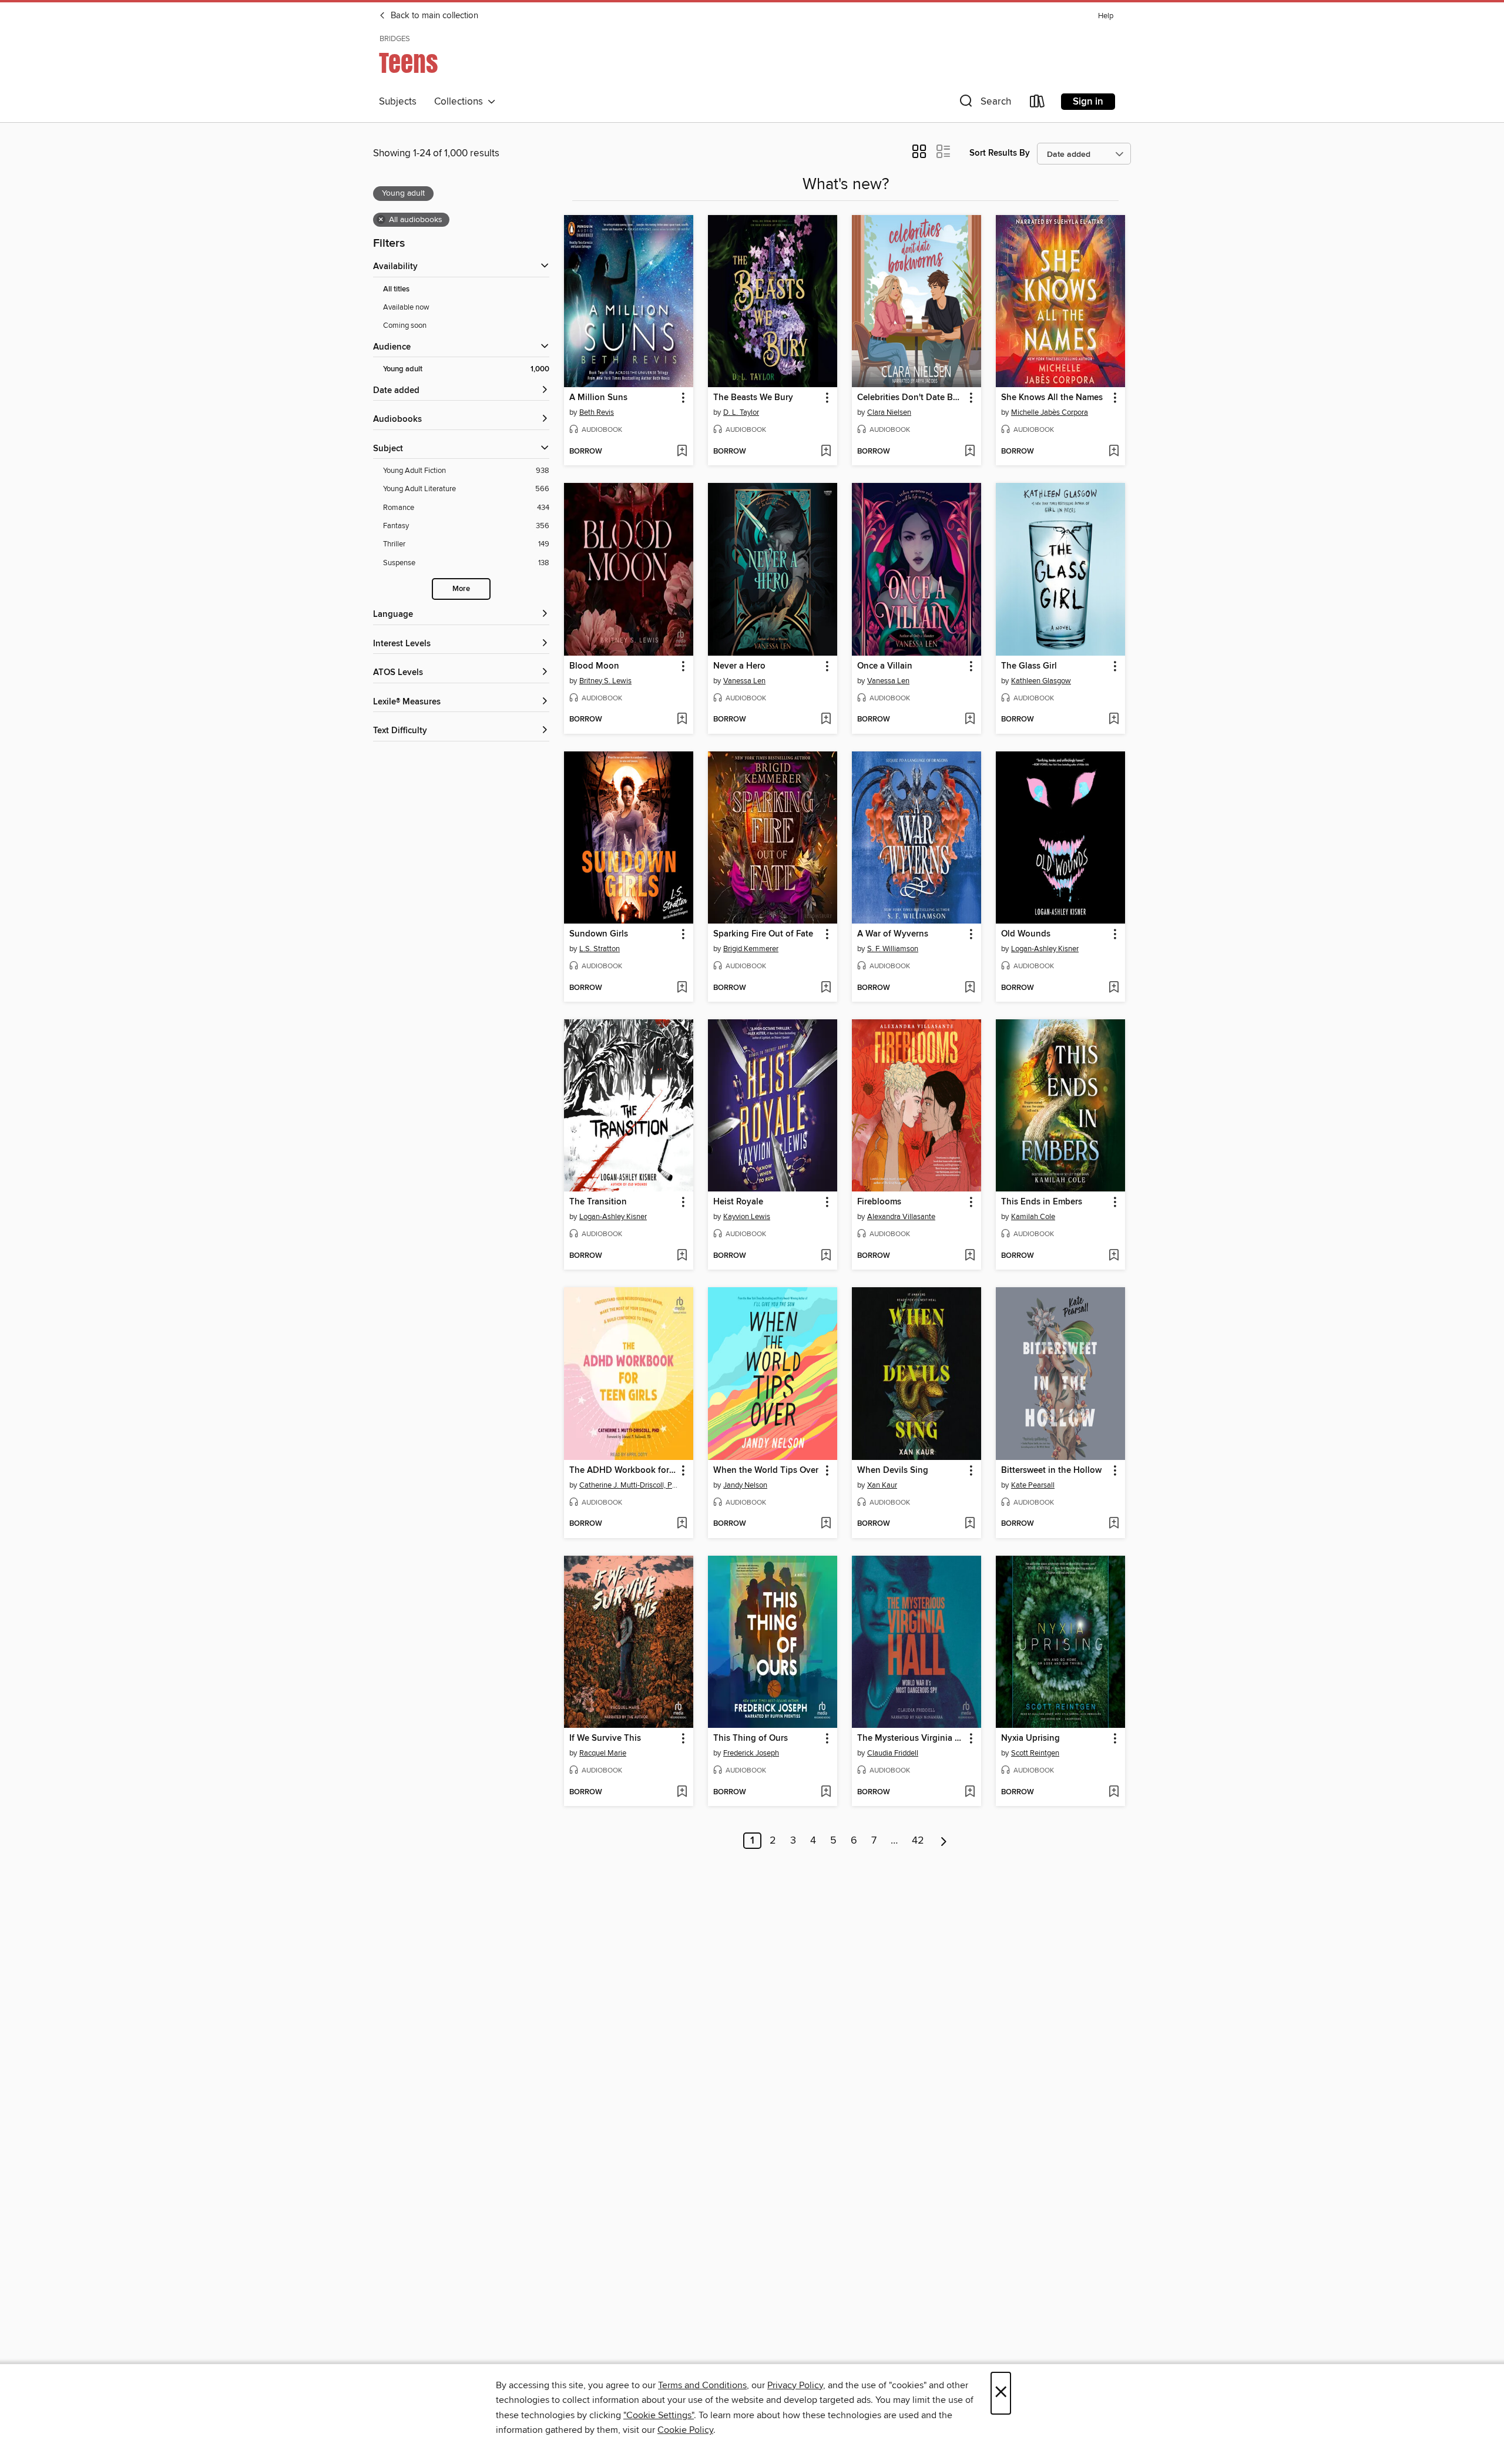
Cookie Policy (685, 2430)
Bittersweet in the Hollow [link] (1051, 1471)
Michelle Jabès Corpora (1050, 412)
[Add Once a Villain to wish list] (970, 720)
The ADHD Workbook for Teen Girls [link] (623, 1471)
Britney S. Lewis (605, 681)
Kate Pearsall (1033, 1485)
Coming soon (405, 325)
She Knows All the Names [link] (1052, 398)
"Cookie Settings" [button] (659, 2415)
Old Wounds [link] (1026, 934)
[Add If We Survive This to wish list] (682, 1792)
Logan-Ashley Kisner (1045, 949)
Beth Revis (597, 412)
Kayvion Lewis (747, 1217)
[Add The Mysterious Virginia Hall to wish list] (970, 1792)
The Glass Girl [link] (1029, 666)
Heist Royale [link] (738, 1202)
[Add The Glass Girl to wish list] (1114, 720)
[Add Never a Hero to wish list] (826, 720)
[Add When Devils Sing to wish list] (970, 1524)
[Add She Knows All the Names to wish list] (1114, 452)
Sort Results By (1000, 153)
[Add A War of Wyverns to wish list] (970, 988)
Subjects (398, 102)
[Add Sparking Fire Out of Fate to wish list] (826, 988)
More (461, 589)
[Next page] (944, 1841)
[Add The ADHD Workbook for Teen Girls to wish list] (682, 1524)
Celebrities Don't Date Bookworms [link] (911, 398)
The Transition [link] (598, 1202)
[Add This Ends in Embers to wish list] (1114, 1256)
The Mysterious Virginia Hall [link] (911, 1738)
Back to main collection (433, 16)
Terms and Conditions (702, 2385)
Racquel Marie (603, 1753)
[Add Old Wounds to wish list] (1114, 988)
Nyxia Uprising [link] (1030, 1738)
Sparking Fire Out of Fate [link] (763, 934)
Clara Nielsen (889, 412)
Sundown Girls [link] (599, 934)
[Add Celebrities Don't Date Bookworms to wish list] (970, 452)
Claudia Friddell (893, 1753)
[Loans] (1038, 104)
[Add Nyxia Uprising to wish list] (1114, 1792)
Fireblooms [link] (879, 1202)
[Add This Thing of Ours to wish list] (826, 1792)
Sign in (1088, 102)
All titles (396, 289)
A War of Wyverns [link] (893, 934)
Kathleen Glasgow (1041, 681)
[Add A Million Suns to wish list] (682, 452)
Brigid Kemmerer (751, 949)
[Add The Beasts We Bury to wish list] (826, 452)
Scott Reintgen (1035, 1753)
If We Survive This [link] (605, 1738)
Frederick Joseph (751, 1753)
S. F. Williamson (893, 949)
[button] (984, 104)
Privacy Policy (795, 2385)
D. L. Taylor (741, 412)
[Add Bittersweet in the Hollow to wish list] (1114, 1524)
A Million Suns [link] (598, 398)
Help (1106, 16)
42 (918, 1841)
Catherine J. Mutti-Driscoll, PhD (630, 1485)
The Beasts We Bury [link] (753, 398)
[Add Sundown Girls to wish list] (682, 988)
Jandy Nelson (745, 1485)
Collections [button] (461, 102)
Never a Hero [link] (739, 666)
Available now (406, 307)
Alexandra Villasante (901, 1217)
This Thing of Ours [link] (751, 1738)
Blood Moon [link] (594, 666)
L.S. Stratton (600, 949)
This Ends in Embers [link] (1042, 1202)
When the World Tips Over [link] (766, 1471)
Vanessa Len (744, 681)
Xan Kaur (882, 1485)
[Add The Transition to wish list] (682, 1256)
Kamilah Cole (1033, 1217)
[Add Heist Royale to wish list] (826, 1256)
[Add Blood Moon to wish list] (682, 720)
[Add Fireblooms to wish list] (970, 1256)
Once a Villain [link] (885, 666)
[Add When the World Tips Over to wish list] (826, 1524)
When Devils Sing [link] (893, 1471)
